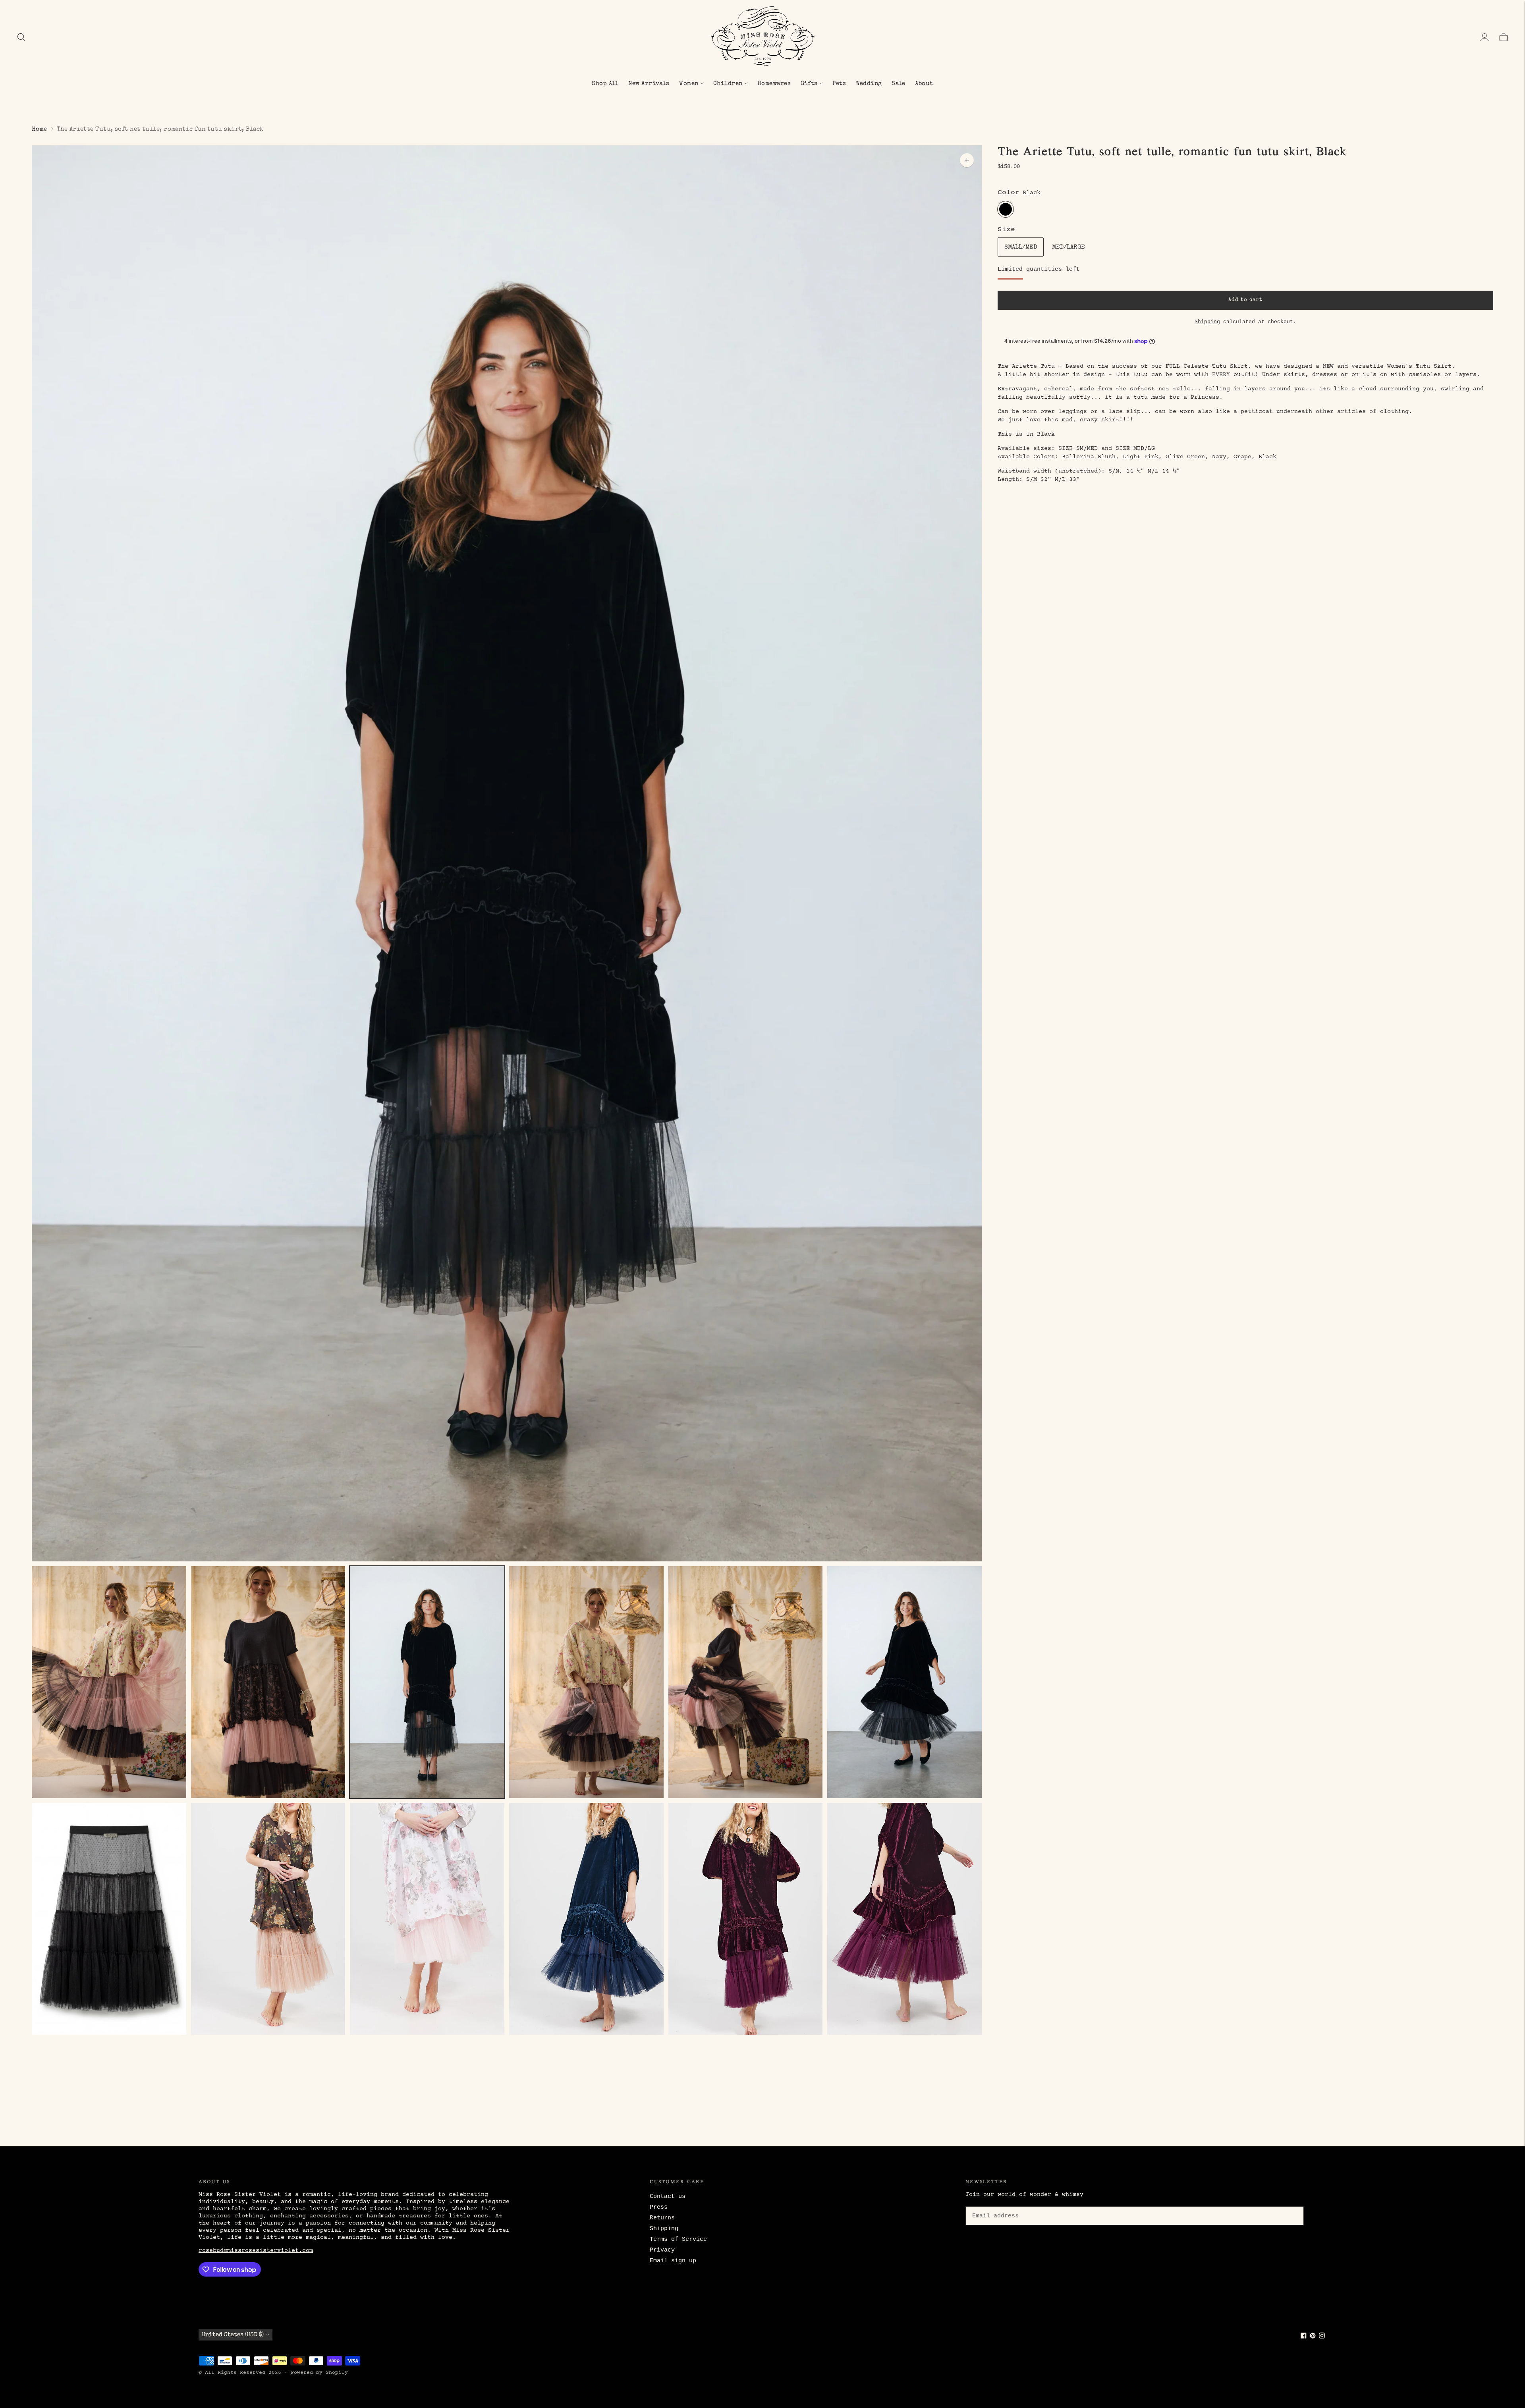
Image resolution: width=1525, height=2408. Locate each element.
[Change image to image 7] (109, 1919)
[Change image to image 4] (586, 1682)
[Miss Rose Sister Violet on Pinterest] (1313, 2337)
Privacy (662, 2250)
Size (1006, 230)
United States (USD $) (233, 2335)
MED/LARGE (1068, 247)
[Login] (1484, 37)
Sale (899, 84)
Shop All (605, 84)
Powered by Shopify (319, 2373)
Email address (994, 2205)
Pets (839, 84)
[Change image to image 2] (268, 1682)
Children (728, 84)
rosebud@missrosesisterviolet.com (256, 2251)
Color (1009, 193)
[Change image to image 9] (427, 1919)
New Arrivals (649, 84)
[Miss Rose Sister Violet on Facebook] (1304, 2337)
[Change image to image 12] (904, 1919)
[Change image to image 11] (746, 1919)
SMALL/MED (1021, 247)
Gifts (809, 84)
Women (689, 84)
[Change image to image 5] (746, 1682)
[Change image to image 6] (904, 1682)
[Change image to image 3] (427, 1682)
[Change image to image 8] (268, 1919)
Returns (662, 2218)
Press (659, 2207)
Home (40, 129)
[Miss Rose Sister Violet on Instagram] (1322, 2337)
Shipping (1207, 322)
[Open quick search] (21, 37)
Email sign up (673, 2261)
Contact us (668, 2197)
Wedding (869, 84)
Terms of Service (678, 2239)
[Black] (1006, 209)
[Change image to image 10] (586, 1919)
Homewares (774, 84)
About (924, 84)
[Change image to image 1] (109, 1682)
